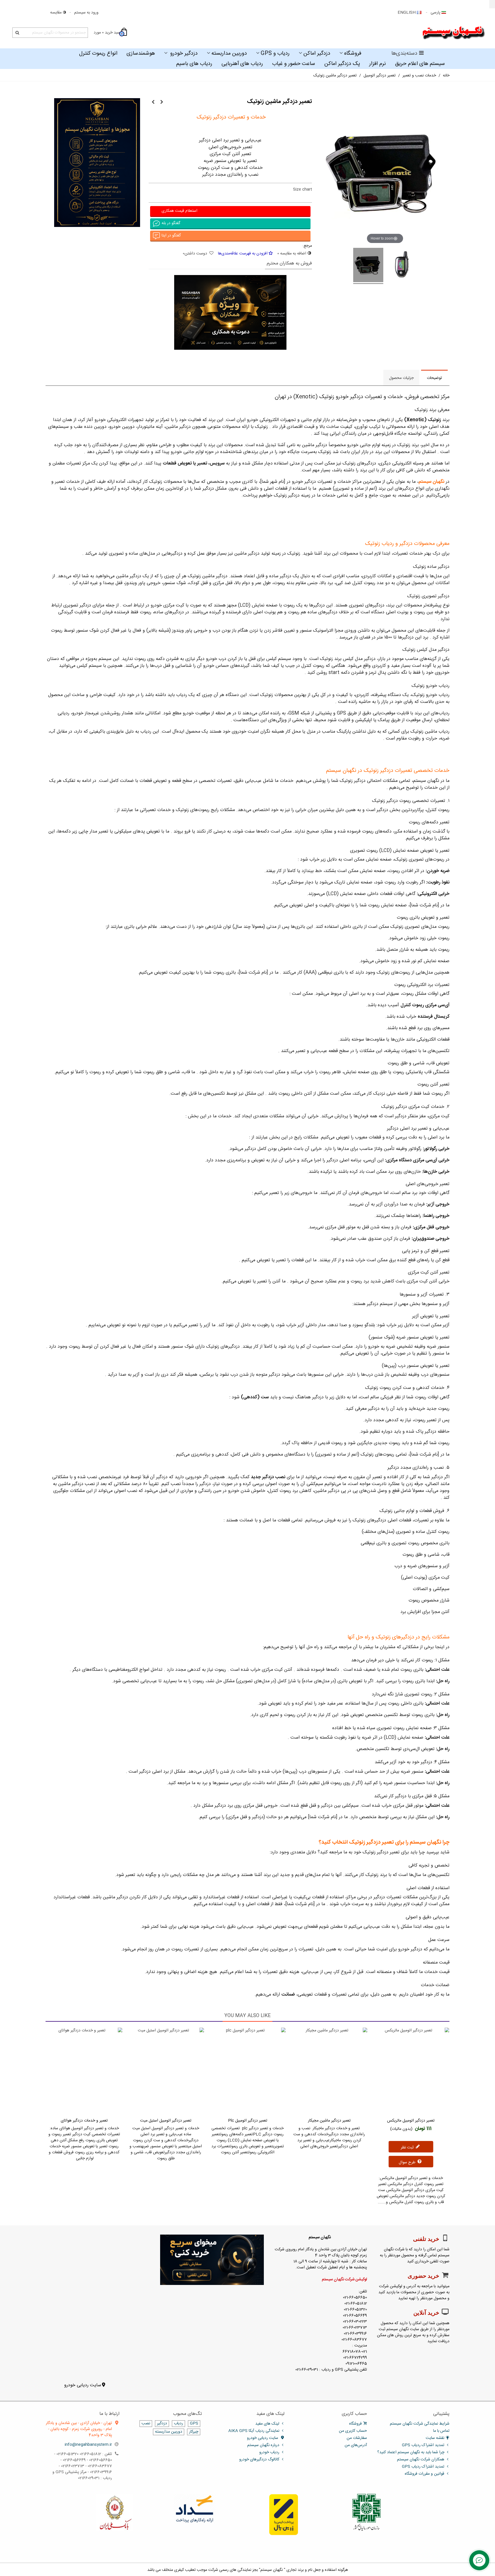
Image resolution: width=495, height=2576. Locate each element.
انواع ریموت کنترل (98, 54)
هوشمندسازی (141, 54)
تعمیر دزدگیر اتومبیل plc (248, 2121)
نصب (146, 2424)
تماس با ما (441, 2431)
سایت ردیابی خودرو (83, 2385)
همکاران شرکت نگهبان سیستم (421, 2460)
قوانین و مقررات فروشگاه (425, 2474)
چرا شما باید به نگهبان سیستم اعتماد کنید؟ (411, 2452)
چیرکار (194, 2432)
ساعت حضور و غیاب (294, 64)
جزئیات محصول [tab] (401, 378)
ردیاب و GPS (275, 54)
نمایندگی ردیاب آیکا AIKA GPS (254, 2431)
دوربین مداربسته (229, 54)
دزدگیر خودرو (183, 54)
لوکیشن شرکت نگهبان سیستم (344, 2280)
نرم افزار (378, 64)
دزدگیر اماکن (317, 54)
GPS (194, 2424)
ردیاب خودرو (269, 2452)
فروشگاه (353, 54)
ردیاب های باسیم (194, 64)
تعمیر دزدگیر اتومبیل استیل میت (166, 2121)
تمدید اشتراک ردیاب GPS (423, 2445)
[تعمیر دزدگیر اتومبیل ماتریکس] (411, 2071)
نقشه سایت (435, 2438)
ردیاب (178, 2424)
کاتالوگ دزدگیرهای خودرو (259, 2460)
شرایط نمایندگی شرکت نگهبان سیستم (420, 2424)
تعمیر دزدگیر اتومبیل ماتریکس (411, 2121)
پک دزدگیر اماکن (342, 64)
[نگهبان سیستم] (453, 33)
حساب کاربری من (353, 2431)
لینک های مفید (267, 2424)
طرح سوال (408, 2162)
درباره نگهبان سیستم (263, 2445)
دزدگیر (162, 2424)
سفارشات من (357, 2438)
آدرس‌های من (356, 2445)
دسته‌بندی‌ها (404, 54)
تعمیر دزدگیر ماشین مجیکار (329, 2121)
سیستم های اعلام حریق (420, 64)
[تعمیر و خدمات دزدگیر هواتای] (84, 2071)
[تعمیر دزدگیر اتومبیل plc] (162, 102)
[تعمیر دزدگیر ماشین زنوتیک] (402, 266)
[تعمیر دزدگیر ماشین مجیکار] (153, 102)
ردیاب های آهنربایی (242, 64)
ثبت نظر (408, 2148)
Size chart (302, 189)
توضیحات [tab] (434, 378)
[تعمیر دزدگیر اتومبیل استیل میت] (166, 2071)
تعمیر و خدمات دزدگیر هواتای (84, 2121)
